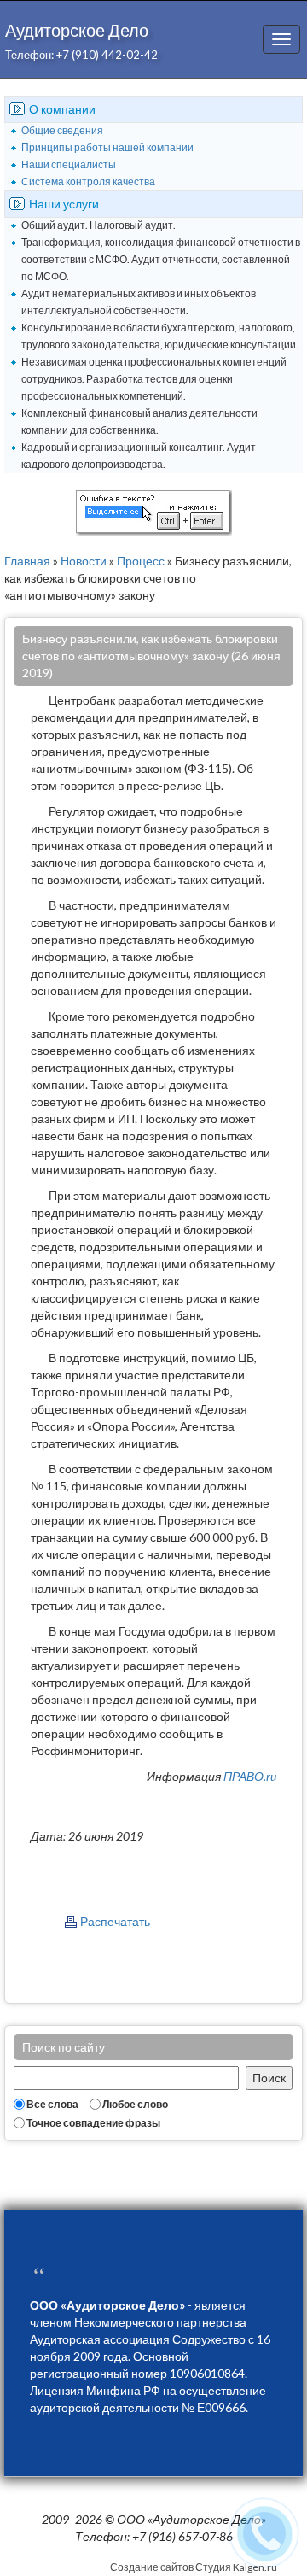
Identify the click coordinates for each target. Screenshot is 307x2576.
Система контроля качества (88, 181)
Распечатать (115, 1921)
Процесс (141, 561)
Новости (84, 561)
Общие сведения (62, 130)
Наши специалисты (69, 164)
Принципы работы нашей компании (107, 147)
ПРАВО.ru (250, 1776)
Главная (27, 561)
